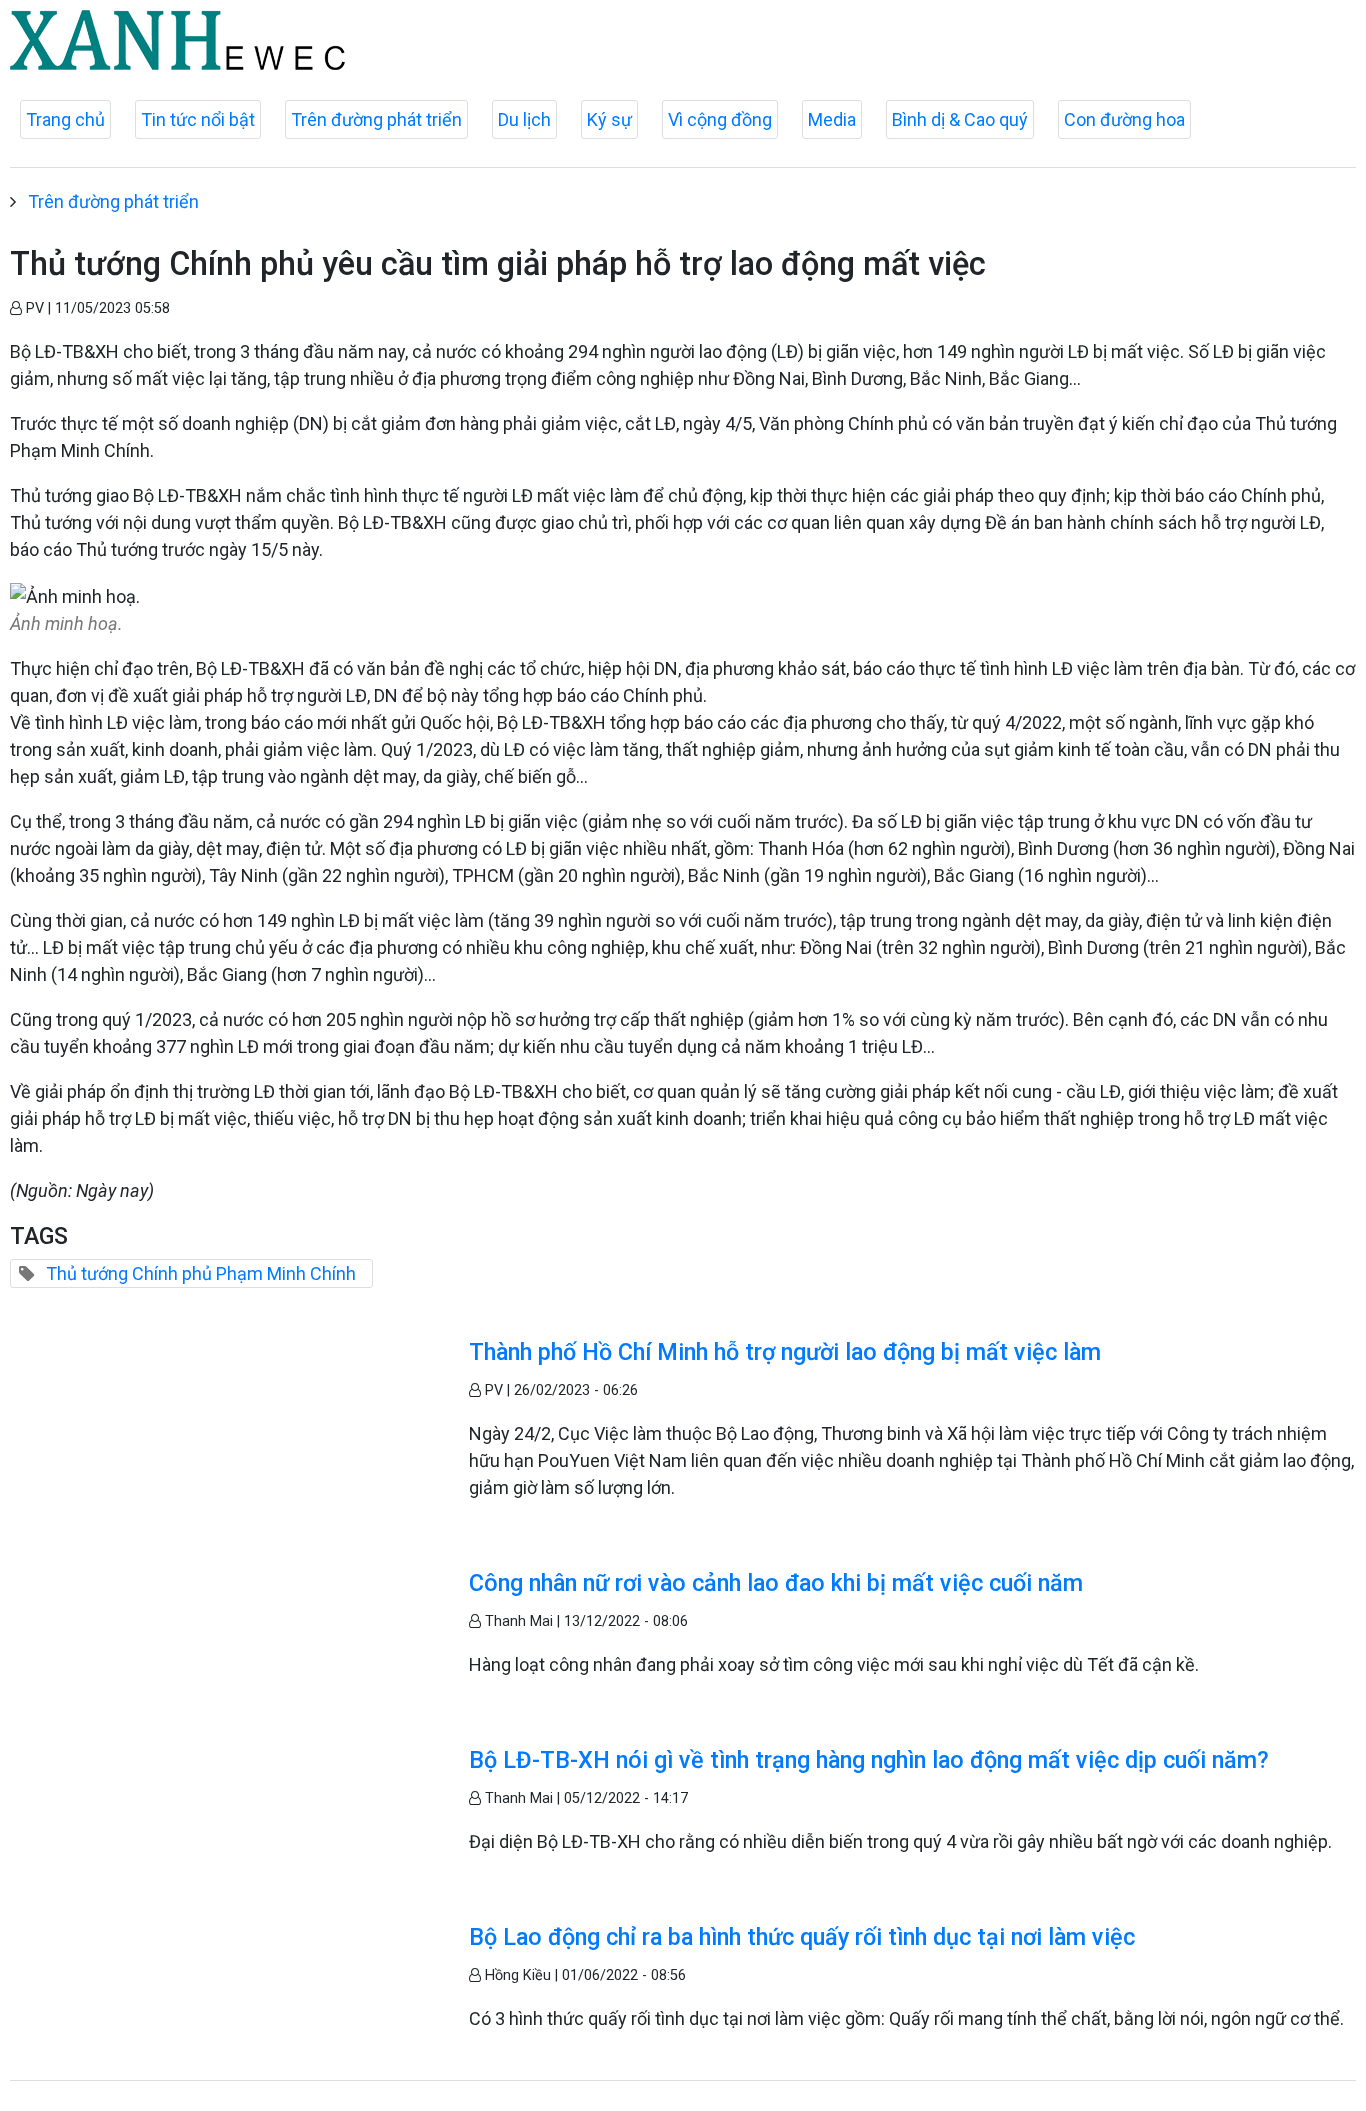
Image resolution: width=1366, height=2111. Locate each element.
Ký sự (609, 119)
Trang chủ (65, 119)
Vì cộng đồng (720, 119)
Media (832, 119)
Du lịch (524, 119)
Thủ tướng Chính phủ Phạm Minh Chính (201, 1273)
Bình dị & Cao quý (960, 119)
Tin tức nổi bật (198, 119)
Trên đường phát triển (376, 119)
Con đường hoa (1124, 119)
